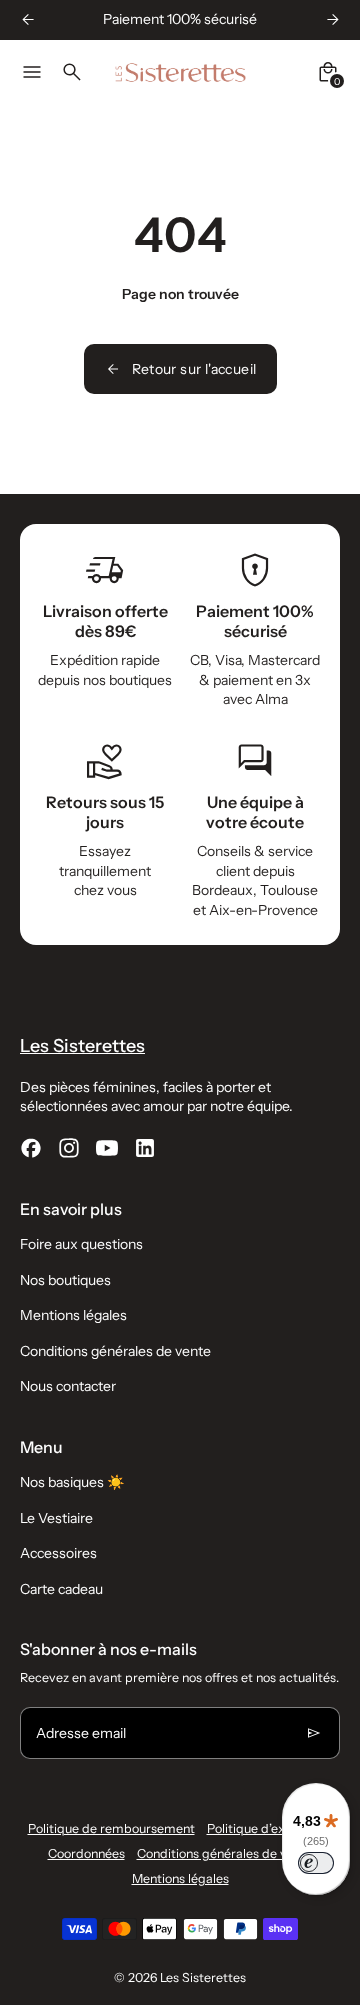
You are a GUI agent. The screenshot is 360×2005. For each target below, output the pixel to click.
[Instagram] (69, 1148)
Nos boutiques (65, 1280)
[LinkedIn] (145, 1148)
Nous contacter (68, 1386)
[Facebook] (31, 1148)
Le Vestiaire (56, 1518)
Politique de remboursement (111, 1828)
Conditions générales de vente (115, 1351)
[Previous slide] (27, 19)
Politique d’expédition (270, 1828)
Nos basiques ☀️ (72, 1482)
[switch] (316, 1863)
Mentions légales (73, 1315)
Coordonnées (86, 1853)
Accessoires (58, 1553)
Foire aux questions (81, 1244)
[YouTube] (107, 1148)
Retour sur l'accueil (194, 369)
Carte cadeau (61, 1589)
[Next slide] (332, 19)
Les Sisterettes (203, 1977)
